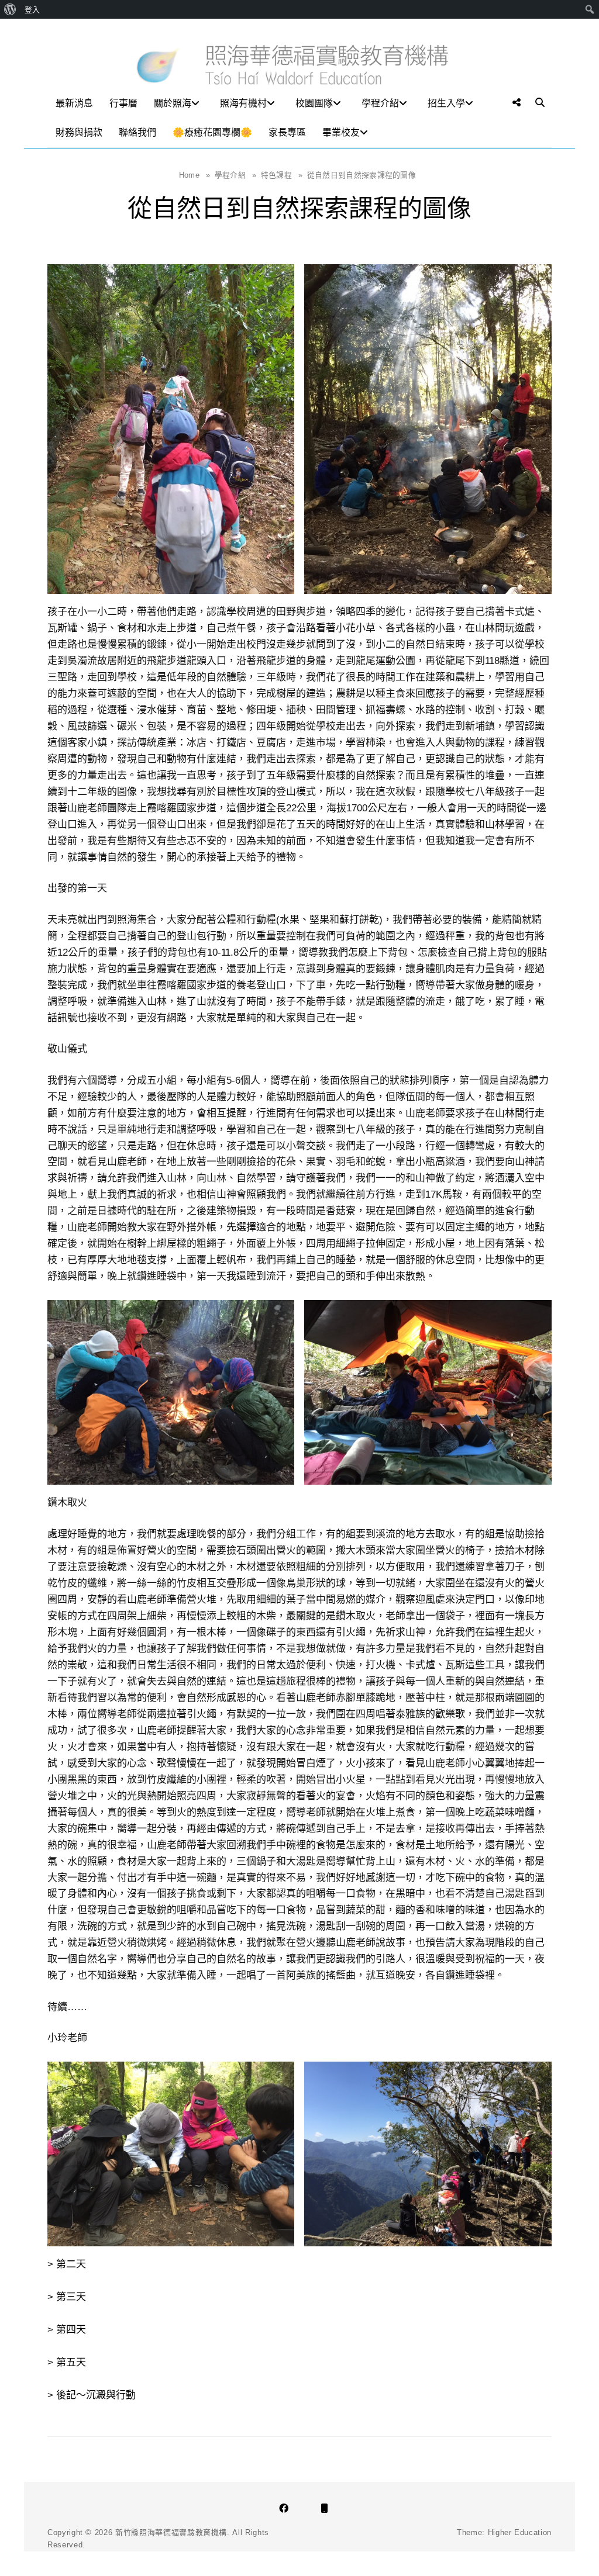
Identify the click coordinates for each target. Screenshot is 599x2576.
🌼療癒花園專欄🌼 (212, 132)
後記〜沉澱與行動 (96, 2395)
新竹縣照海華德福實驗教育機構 (171, 2532)
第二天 (71, 2264)
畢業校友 (341, 132)
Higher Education (520, 2532)
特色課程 (282, 175)
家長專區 (287, 132)
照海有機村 (243, 103)
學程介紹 (380, 103)
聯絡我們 (137, 132)
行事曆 (123, 103)
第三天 (71, 2297)
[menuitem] (10, 9)
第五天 (71, 2362)
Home (195, 175)
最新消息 (74, 103)
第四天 (71, 2330)
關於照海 (173, 103)
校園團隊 (314, 103)
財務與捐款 (79, 132)
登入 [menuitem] (32, 9)
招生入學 (446, 103)
